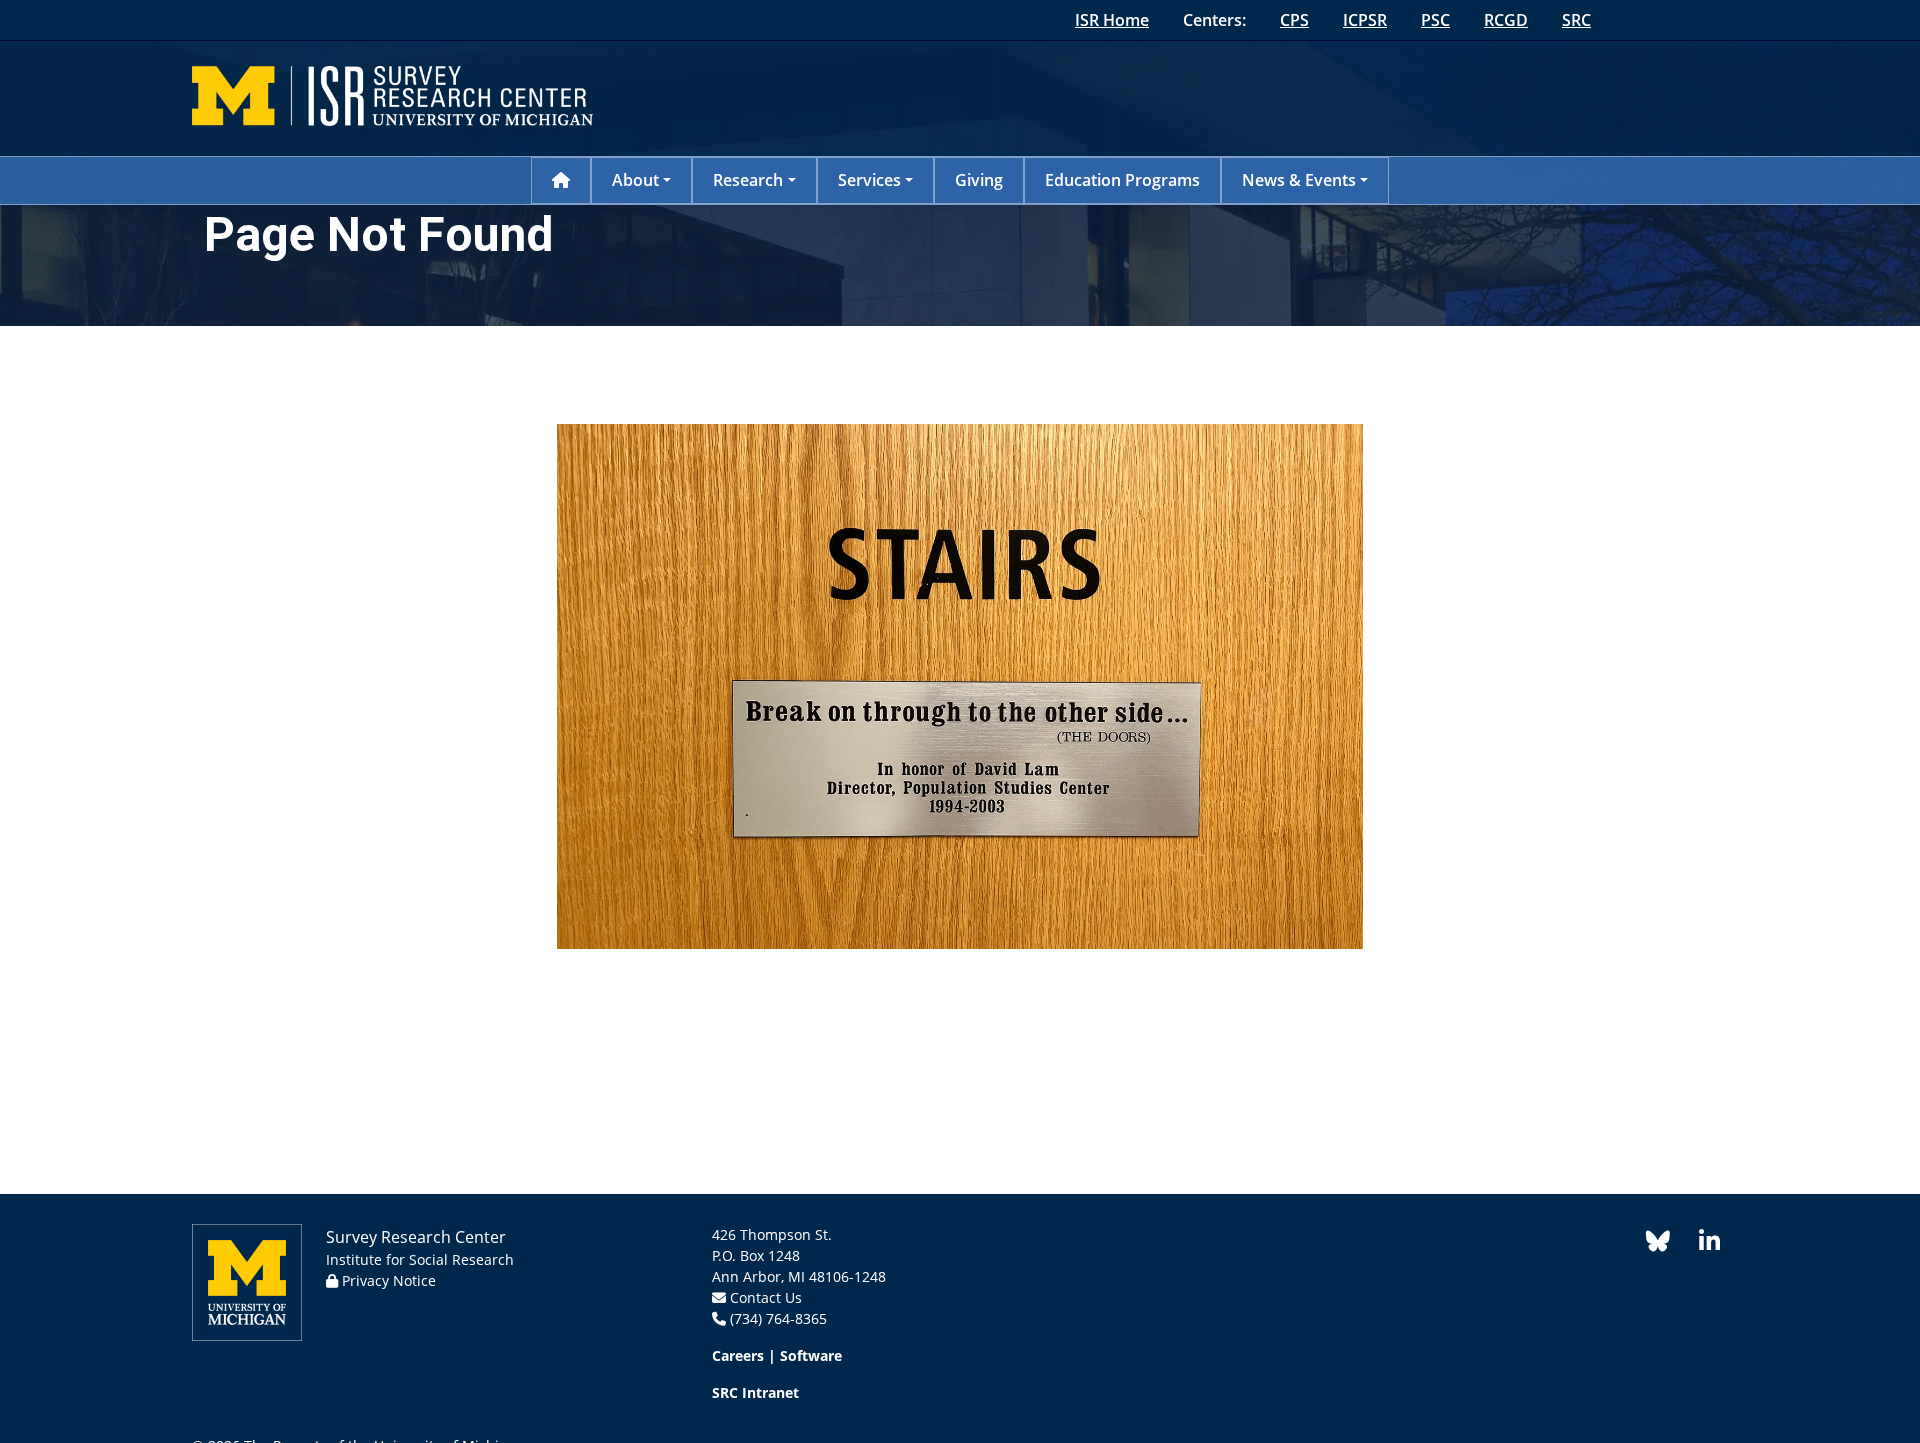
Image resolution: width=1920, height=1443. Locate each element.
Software (811, 1355)
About (635, 180)
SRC (1576, 20)
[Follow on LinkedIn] (1699, 1244)
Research (748, 180)
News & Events (1299, 180)
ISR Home (1112, 20)
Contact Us (766, 1297)
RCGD (1506, 20)
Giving (979, 180)
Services (869, 180)
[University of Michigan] (247, 1280)
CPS (1294, 20)
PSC (1435, 20)
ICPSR (1365, 20)
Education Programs (1122, 180)
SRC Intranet (755, 1392)
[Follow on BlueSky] (1658, 1244)
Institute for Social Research (420, 1259)
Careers (738, 1355)
